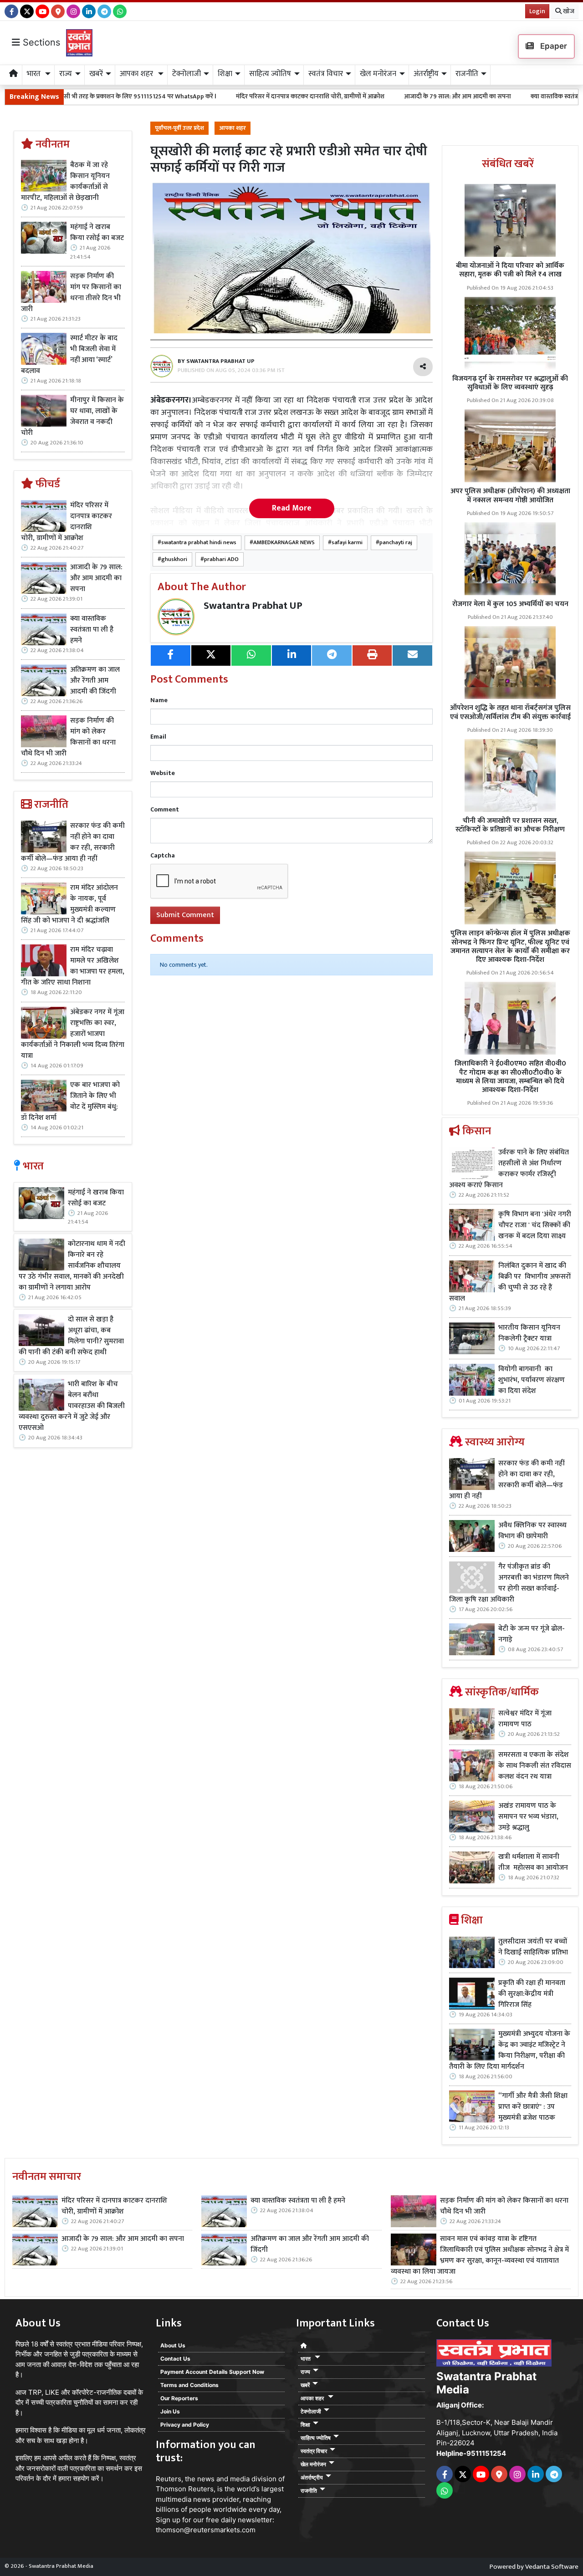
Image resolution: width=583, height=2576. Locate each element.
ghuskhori (174, 559)
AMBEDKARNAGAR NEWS (284, 543)
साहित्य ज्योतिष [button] (270, 74)
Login (537, 11)
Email (158, 737)
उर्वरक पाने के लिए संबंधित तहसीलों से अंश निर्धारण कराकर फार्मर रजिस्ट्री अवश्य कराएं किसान (509, 1169)
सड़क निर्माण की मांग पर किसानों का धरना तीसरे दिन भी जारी (71, 293)
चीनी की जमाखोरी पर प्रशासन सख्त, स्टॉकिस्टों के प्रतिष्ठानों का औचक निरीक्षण (510, 825)
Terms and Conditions (189, 2385)
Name (159, 700)
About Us (173, 2345)
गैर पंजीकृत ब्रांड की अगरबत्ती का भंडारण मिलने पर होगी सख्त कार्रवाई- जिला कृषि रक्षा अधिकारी (509, 1583)
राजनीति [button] (467, 74)
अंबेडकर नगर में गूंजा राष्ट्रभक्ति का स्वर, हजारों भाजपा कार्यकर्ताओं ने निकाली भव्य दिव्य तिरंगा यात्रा (73, 1034)
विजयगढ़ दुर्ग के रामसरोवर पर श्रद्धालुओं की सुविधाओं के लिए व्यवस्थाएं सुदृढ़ (510, 383)
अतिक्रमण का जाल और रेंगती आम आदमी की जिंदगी (95, 681)
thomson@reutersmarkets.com (206, 2530)
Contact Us (175, 2359)
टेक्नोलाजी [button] (187, 74)
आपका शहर (233, 128)
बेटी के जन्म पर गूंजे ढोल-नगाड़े (532, 1634)
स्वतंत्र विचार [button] (326, 74)
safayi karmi (347, 543)
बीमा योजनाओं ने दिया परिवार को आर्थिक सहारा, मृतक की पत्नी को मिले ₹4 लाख (510, 270)
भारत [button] (35, 74)
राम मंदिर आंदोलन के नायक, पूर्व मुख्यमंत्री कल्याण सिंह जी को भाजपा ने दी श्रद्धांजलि (69, 904)
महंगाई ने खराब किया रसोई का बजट (97, 233)
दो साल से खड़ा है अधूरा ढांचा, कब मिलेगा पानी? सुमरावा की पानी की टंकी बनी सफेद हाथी (71, 1336)
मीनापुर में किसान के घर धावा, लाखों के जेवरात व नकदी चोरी (72, 417)
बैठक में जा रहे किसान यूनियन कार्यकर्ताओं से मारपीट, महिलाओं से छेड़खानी (65, 182)
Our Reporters (179, 2398)
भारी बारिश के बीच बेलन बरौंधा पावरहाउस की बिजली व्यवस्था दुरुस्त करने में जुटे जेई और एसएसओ (72, 1406)
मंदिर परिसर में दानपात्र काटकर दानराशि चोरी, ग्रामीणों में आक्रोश (215, 96)
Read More (292, 508)
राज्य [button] (66, 74)
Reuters (169, 2479)
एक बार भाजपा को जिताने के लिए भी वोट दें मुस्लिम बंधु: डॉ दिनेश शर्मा (70, 1102)
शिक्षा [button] (225, 74)
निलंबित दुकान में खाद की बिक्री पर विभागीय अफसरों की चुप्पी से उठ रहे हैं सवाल (510, 1282)
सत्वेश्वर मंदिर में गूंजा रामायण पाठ (525, 1719)
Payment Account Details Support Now (212, 2372)
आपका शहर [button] (137, 74)
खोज (568, 11)
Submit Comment (185, 915)
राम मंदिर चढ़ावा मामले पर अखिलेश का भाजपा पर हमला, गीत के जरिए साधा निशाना (73, 966)
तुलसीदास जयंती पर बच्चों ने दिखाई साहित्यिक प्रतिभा (533, 1947)
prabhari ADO (221, 559)
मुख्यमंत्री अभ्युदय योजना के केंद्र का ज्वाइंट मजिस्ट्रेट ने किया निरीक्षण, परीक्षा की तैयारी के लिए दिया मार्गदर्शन (510, 2051)
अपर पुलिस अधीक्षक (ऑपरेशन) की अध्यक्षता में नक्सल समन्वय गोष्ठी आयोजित (510, 495)
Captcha (163, 855)
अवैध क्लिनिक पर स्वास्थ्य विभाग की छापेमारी (532, 1531)
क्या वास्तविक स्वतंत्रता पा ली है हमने (477, 96)
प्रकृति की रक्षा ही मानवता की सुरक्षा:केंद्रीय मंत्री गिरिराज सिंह (532, 1994)
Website (163, 773)
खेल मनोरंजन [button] (378, 74)
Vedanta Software (552, 2567)
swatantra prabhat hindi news (199, 543)
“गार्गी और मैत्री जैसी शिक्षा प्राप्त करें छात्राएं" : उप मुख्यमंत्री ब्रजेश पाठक (533, 2107)
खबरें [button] (96, 74)
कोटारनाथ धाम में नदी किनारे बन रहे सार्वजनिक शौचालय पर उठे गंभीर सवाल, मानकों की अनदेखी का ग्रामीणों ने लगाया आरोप (72, 1266)
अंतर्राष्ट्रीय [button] (426, 74)
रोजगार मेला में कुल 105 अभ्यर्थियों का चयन (510, 604)
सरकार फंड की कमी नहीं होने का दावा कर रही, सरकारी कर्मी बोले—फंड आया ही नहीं (73, 842)
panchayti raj (396, 543)
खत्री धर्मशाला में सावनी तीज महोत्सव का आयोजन (534, 1862)
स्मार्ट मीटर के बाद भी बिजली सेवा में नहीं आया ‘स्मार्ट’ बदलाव (69, 355)
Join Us (170, 2411)
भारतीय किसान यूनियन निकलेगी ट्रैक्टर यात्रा (529, 1333)
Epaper (553, 46)
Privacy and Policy (185, 2425)
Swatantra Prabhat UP (253, 606)
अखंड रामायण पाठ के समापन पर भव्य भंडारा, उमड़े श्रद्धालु (528, 1817)
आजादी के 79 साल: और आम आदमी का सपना (362, 96)
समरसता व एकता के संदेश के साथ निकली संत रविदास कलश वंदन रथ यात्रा (535, 1766)
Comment (165, 809)
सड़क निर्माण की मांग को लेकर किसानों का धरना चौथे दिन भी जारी (68, 737)
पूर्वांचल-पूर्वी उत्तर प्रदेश (179, 128)
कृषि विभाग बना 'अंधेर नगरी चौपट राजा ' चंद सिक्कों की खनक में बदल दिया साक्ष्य (535, 1225)
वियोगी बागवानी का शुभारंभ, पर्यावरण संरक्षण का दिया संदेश (532, 1380)
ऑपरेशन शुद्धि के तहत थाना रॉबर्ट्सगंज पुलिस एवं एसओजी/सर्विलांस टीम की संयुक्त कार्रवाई (510, 712)
